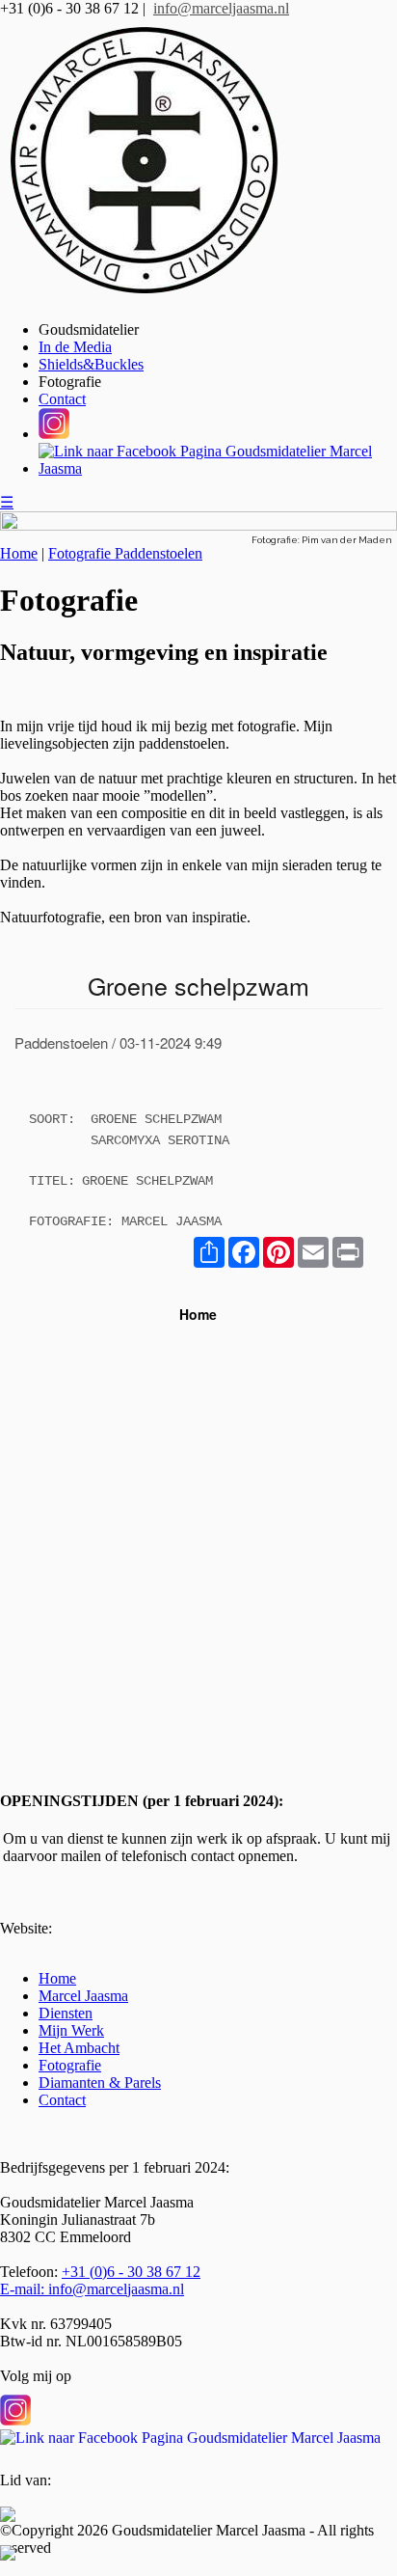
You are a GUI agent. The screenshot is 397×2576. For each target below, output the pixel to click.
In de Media (75, 347)
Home (19, 553)
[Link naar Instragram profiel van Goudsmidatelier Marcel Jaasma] (15, 2411)
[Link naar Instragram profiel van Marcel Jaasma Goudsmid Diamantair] (54, 434)
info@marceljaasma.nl (221, 8)
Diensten (66, 2013)
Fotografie (70, 382)
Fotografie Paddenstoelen (125, 553)
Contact (62, 399)
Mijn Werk (71, 2030)
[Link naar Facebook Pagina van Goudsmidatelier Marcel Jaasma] (190, 2428)
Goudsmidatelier (89, 329)
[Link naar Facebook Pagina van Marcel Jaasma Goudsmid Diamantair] (218, 468)
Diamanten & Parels (100, 2083)
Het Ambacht (79, 2048)
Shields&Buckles (91, 364)
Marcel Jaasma (83, 1996)
